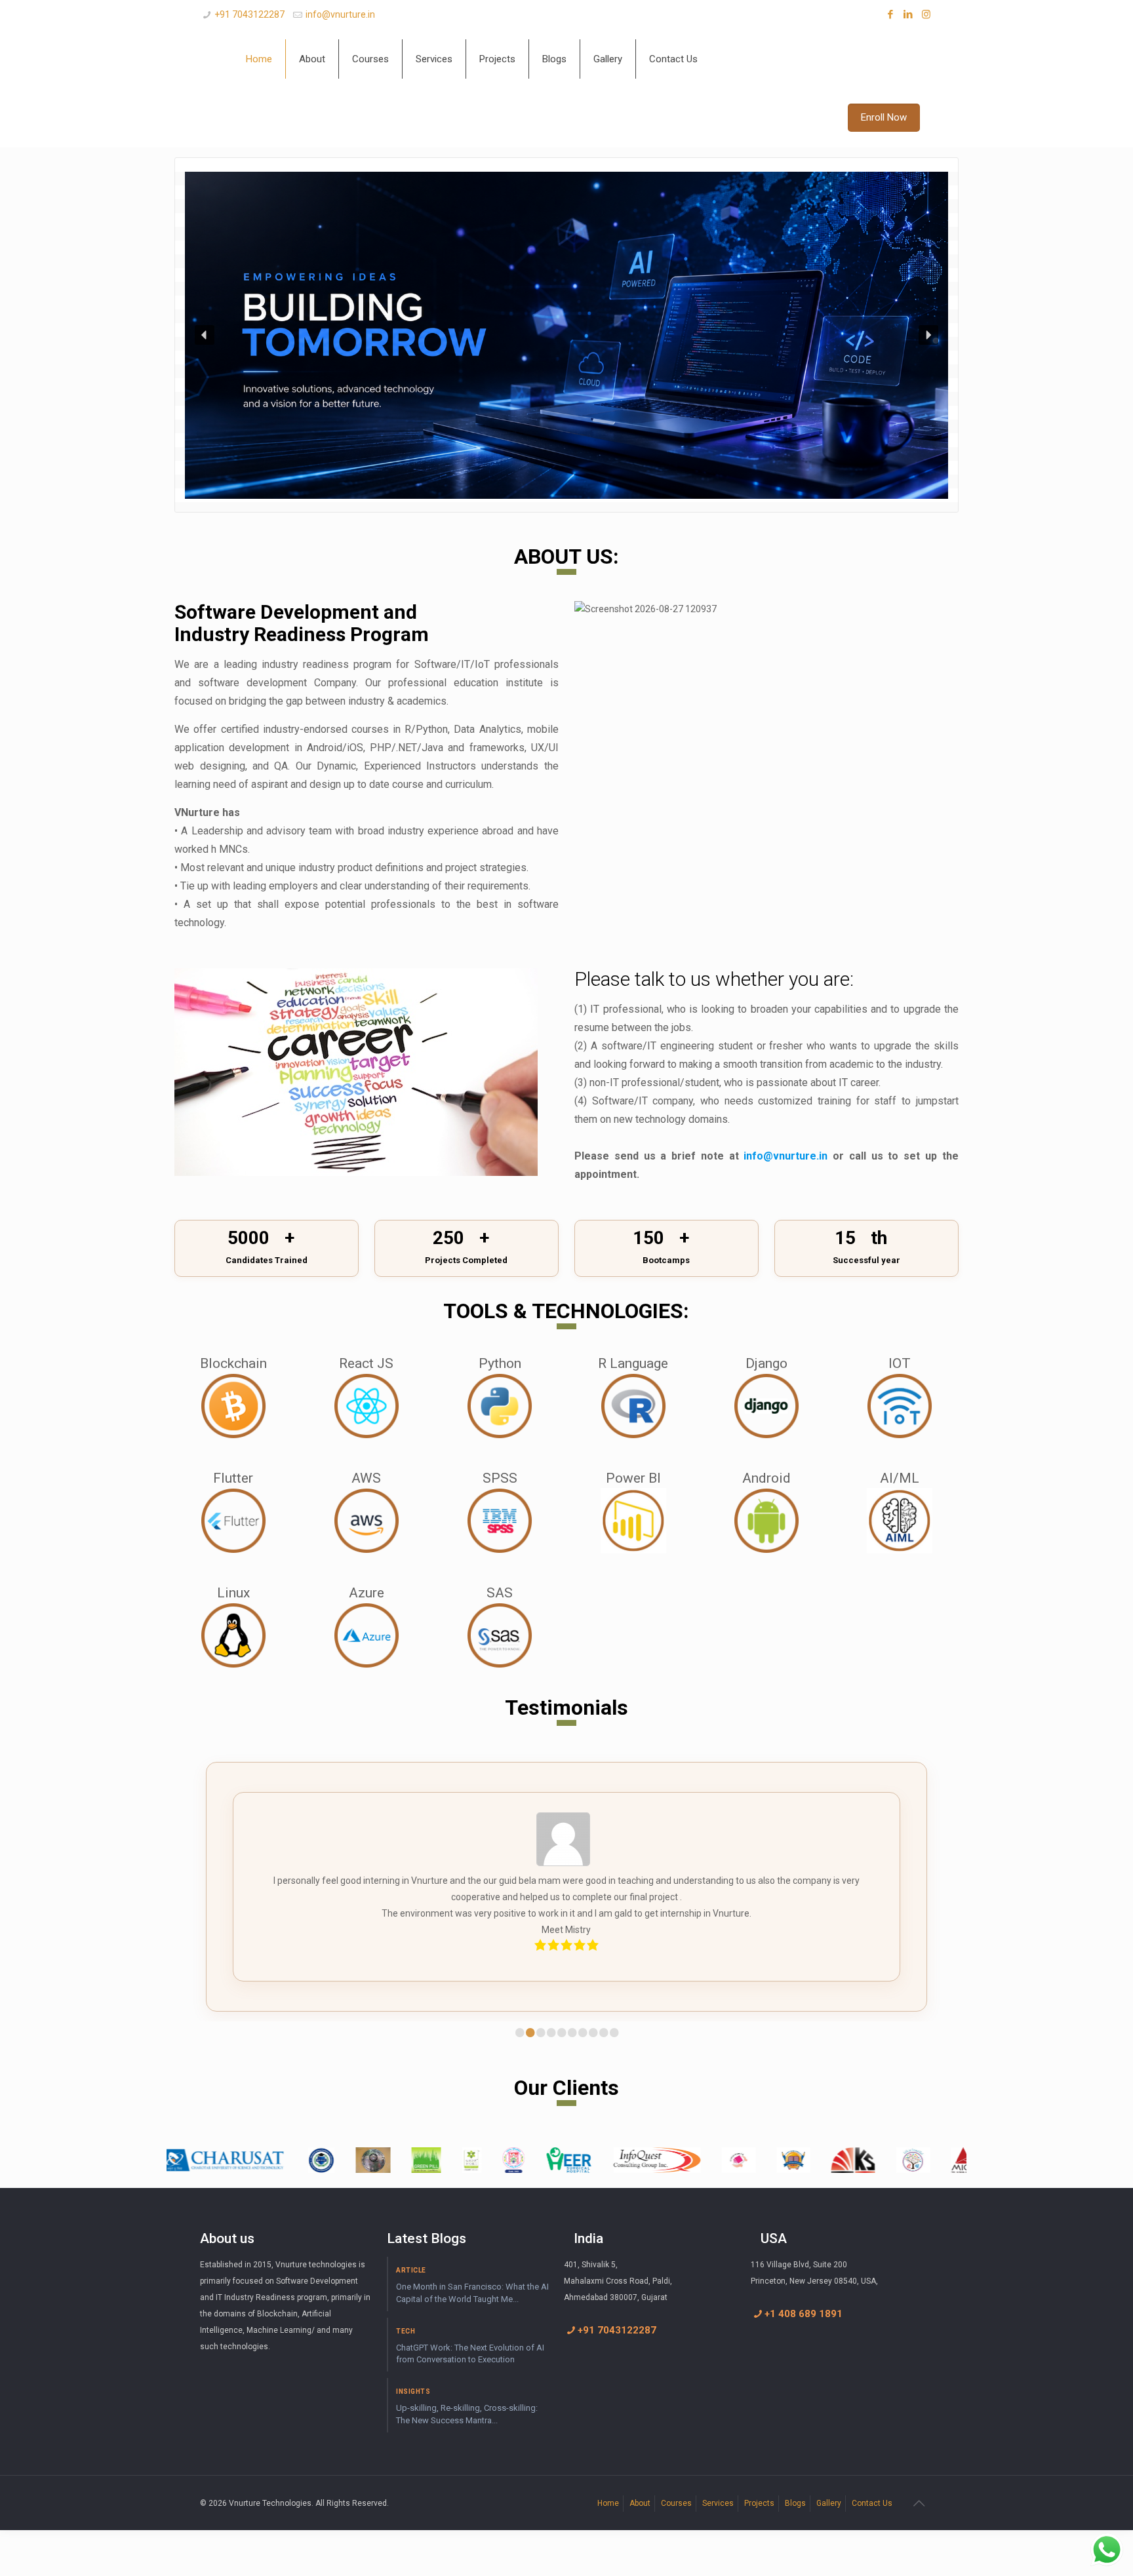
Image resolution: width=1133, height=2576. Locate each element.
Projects (759, 2503)
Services (718, 2503)
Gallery (829, 2503)
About (640, 2503)
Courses (676, 2503)
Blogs (795, 2503)
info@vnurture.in (340, 14)
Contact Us (872, 2503)
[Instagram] (926, 14)
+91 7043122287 (249, 14)
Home (608, 2503)
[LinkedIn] (908, 14)
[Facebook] (891, 14)
